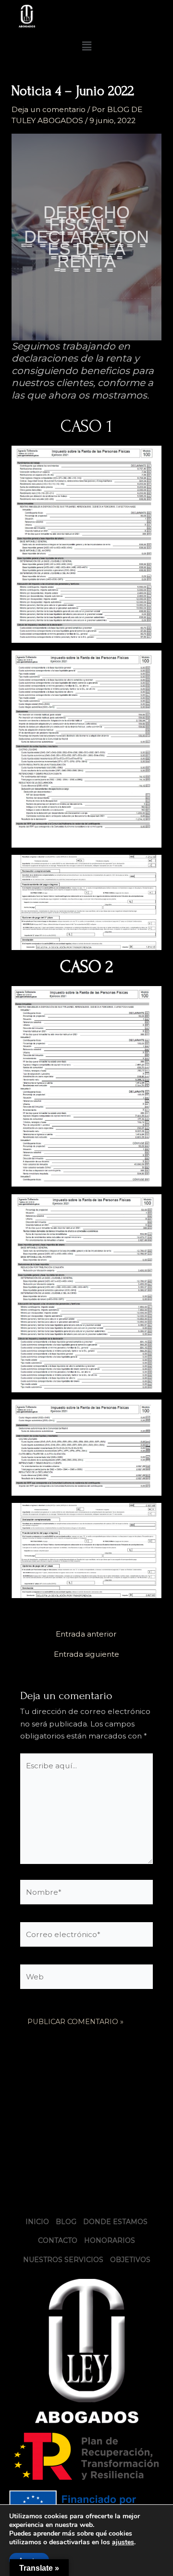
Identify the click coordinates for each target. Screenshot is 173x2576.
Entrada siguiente (86, 1654)
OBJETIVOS (130, 2260)
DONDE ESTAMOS (115, 2222)
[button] (86, 46)
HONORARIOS (110, 2240)
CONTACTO (58, 2240)
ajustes (123, 2542)
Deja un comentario (49, 109)
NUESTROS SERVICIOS (63, 2260)
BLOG (66, 2222)
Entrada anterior (86, 1634)
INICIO (37, 2222)
